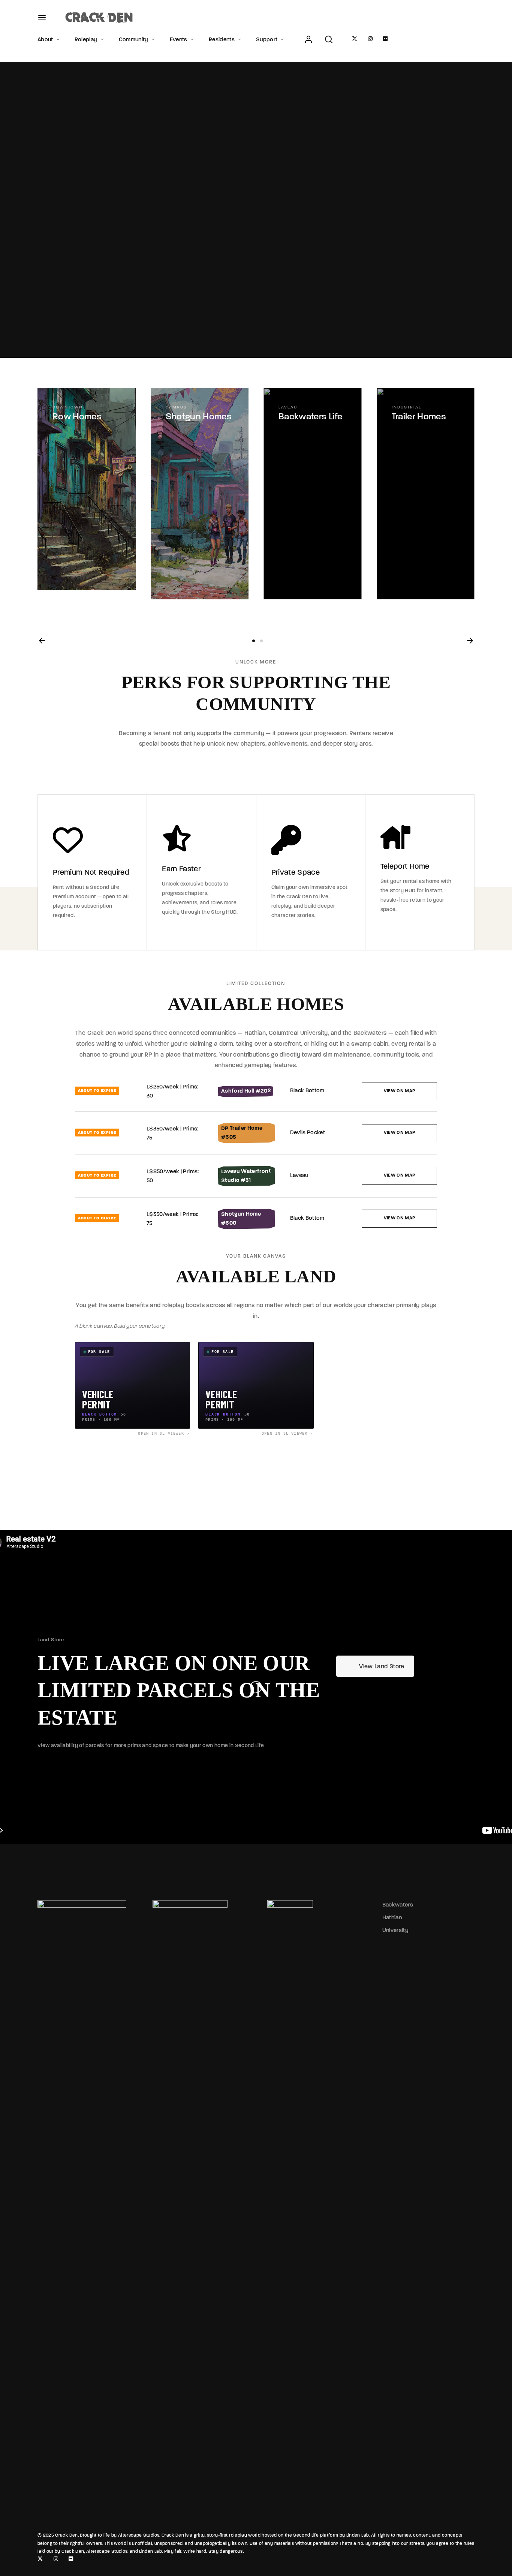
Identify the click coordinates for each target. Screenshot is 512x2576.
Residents (222, 39)
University (396, 1930)
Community (134, 39)
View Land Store (382, 1666)
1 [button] (254, 641)
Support (267, 39)
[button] (42, 641)
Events (179, 39)
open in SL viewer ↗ (164, 1433)
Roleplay (86, 39)
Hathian (392, 1917)
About (45, 39)
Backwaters (398, 1905)
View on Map (400, 1091)
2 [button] (261, 641)
